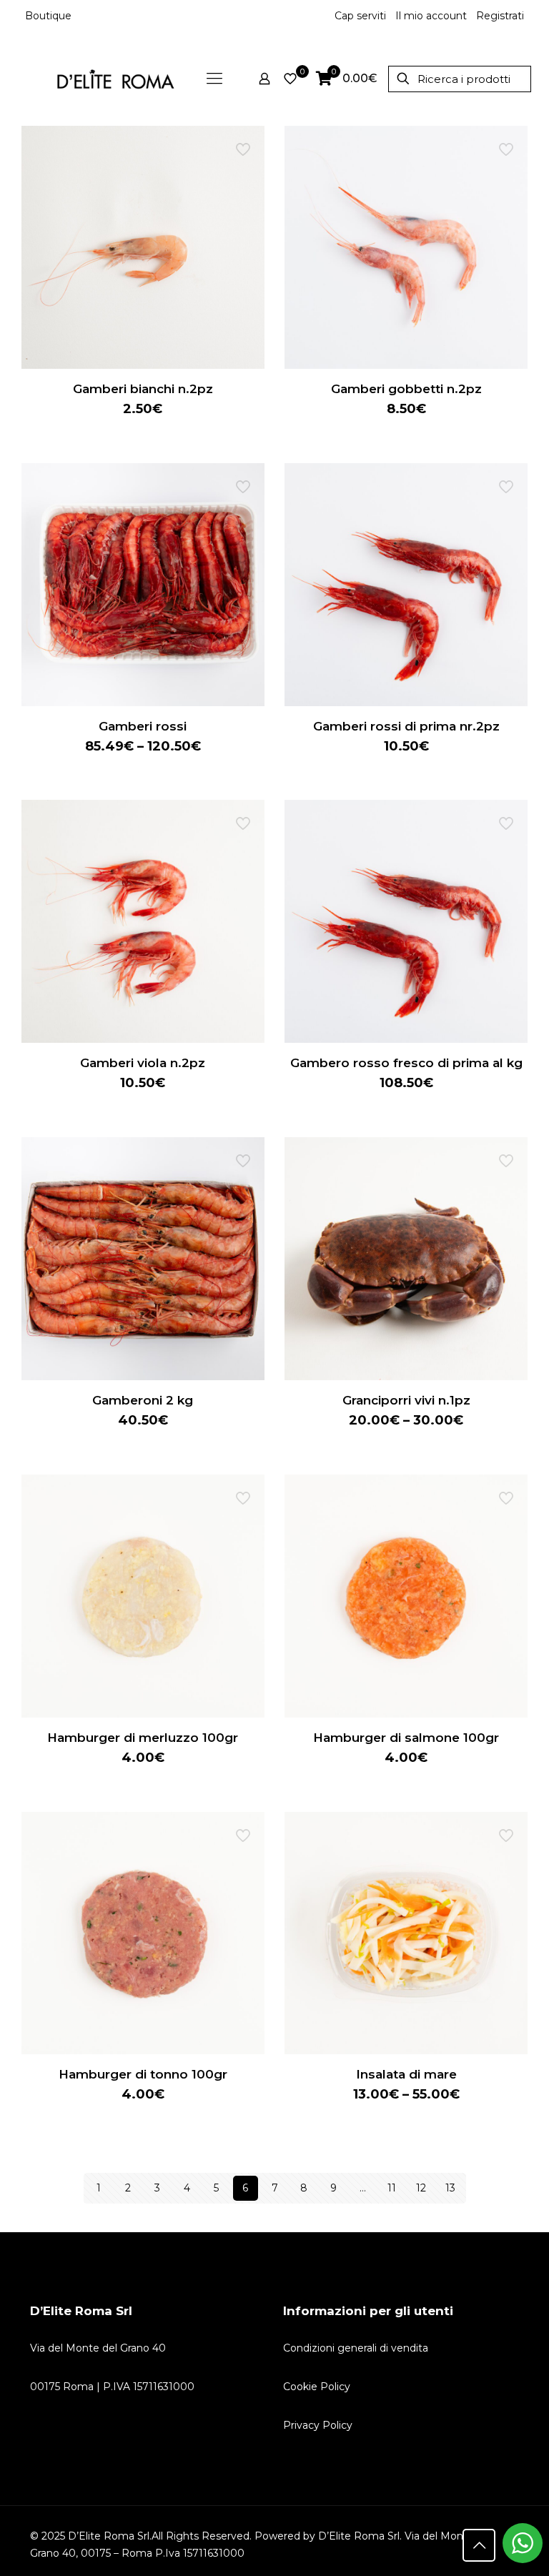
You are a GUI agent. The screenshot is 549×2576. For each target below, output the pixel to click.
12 (421, 2188)
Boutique (48, 16)
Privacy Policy (318, 2425)
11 (392, 2188)
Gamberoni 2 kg (143, 1400)
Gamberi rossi (143, 726)
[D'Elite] (115, 79)
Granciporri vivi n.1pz (406, 1400)
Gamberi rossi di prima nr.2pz (406, 726)
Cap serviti (360, 16)
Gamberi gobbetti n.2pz (406, 389)
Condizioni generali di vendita (356, 2348)
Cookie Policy (317, 2387)
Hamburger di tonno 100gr (143, 2074)
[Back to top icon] (479, 2545)
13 (450, 2188)
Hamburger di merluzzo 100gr (143, 1738)
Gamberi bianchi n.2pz (143, 389)
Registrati (500, 16)
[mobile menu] (214, 79)
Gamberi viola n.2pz (143, 1063)
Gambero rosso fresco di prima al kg (406, 1063)
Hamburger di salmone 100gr (406, 1738)
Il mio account (431, 16)
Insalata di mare (406, 2074)
